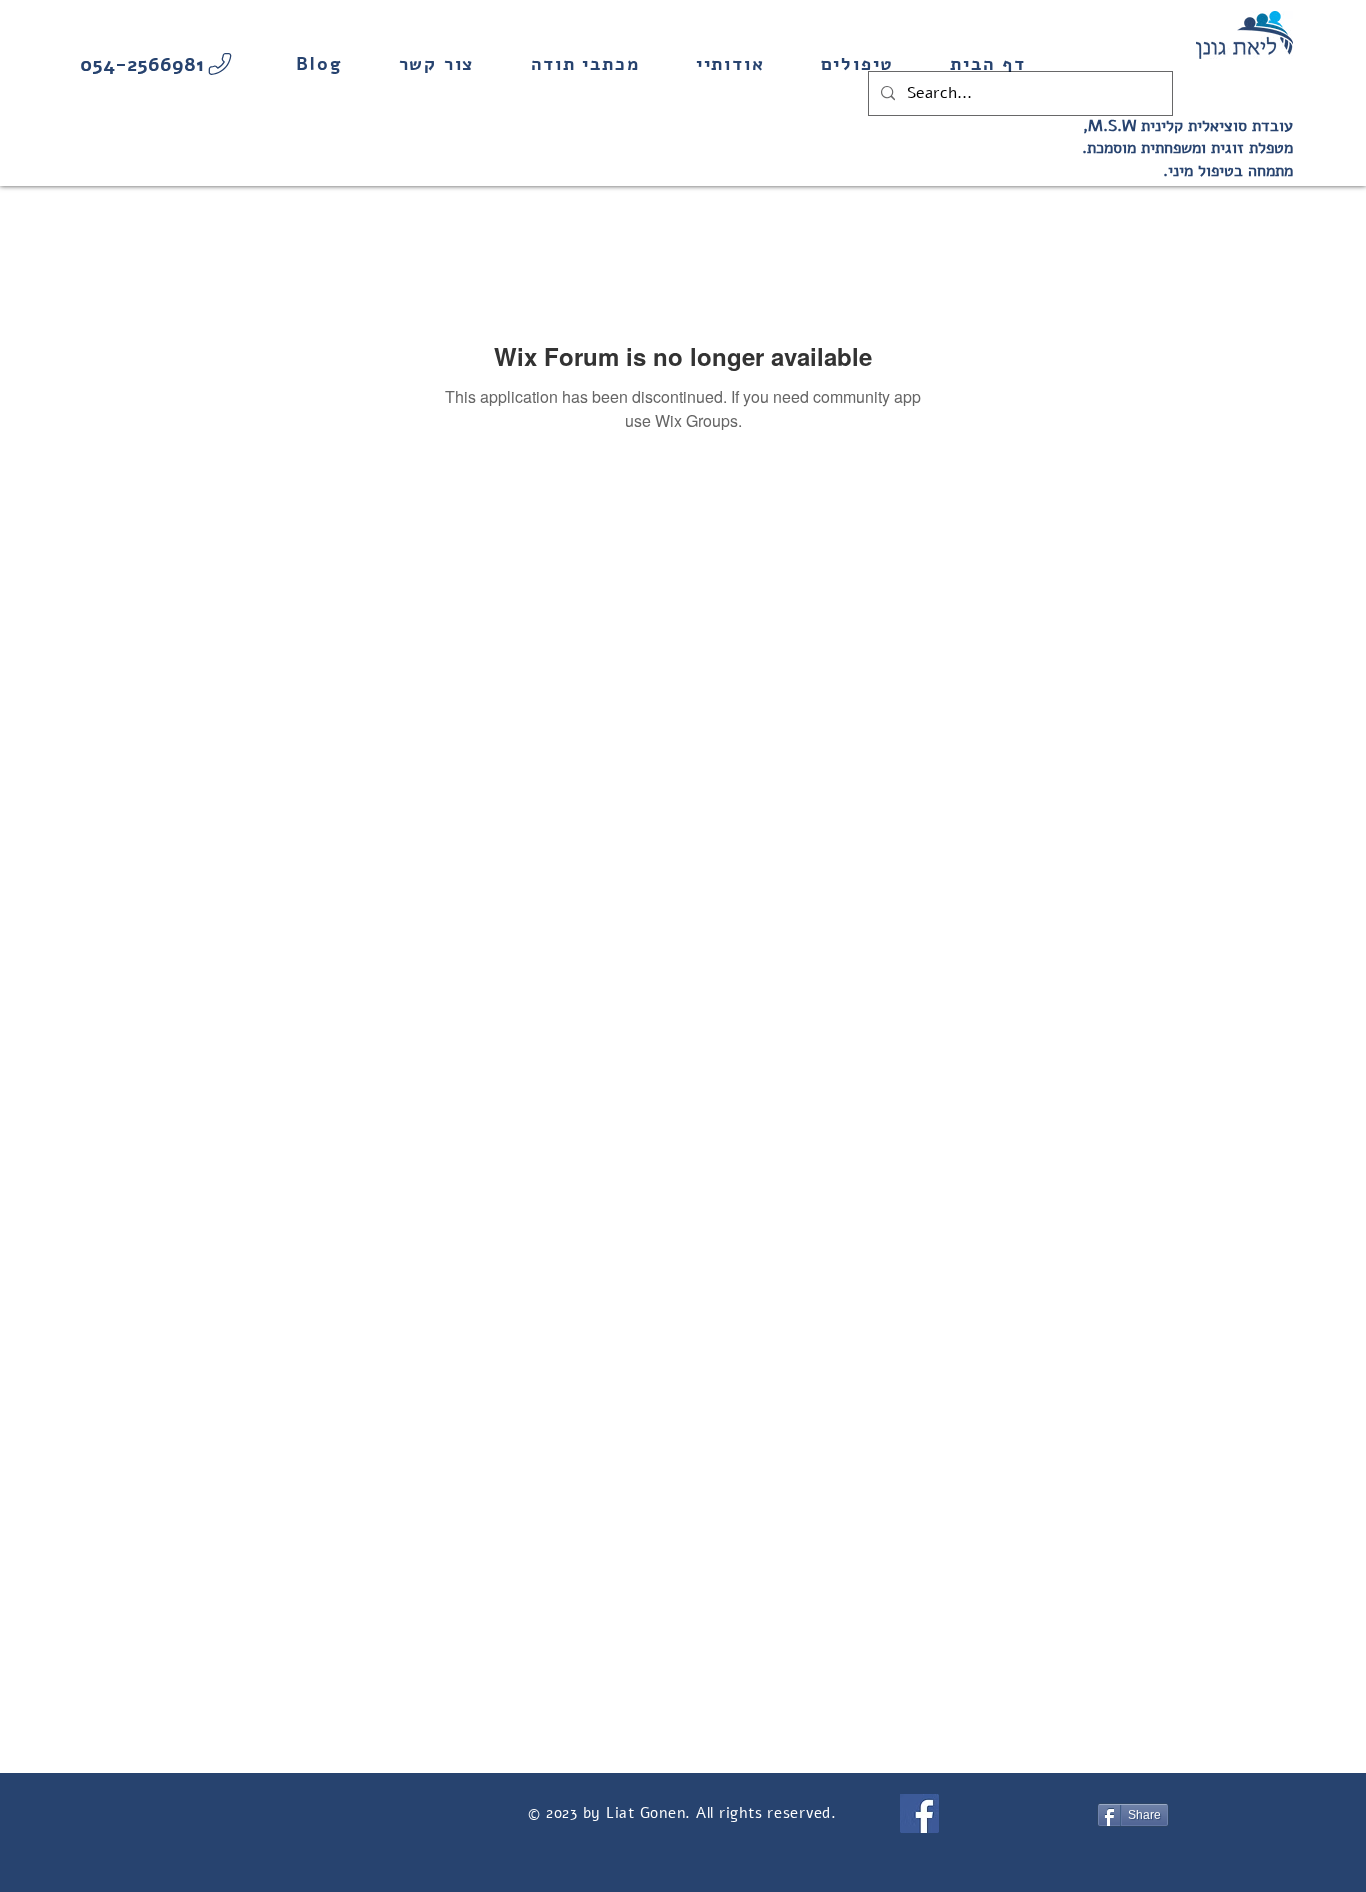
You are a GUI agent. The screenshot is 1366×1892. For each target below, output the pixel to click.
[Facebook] (919, 1813)
